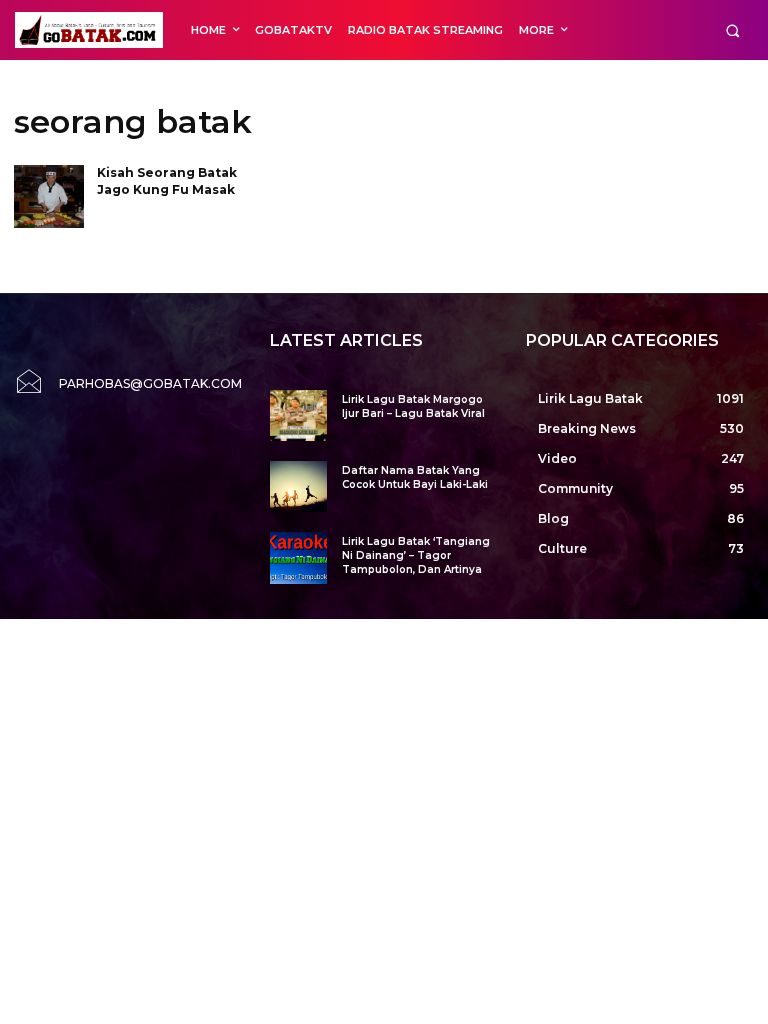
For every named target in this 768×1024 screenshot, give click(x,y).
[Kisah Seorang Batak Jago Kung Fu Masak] (49, 196)
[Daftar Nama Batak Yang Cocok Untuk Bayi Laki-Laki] (298, 486)
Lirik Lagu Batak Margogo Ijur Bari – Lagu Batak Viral (413, 406)
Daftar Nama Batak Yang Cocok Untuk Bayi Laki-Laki (415, 477)
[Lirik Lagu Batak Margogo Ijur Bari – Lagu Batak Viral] (298, 415)
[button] (732, 30)
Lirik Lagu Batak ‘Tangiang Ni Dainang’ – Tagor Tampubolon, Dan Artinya (416, 555)
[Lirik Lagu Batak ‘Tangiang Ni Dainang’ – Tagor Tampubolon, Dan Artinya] (298, 557)
